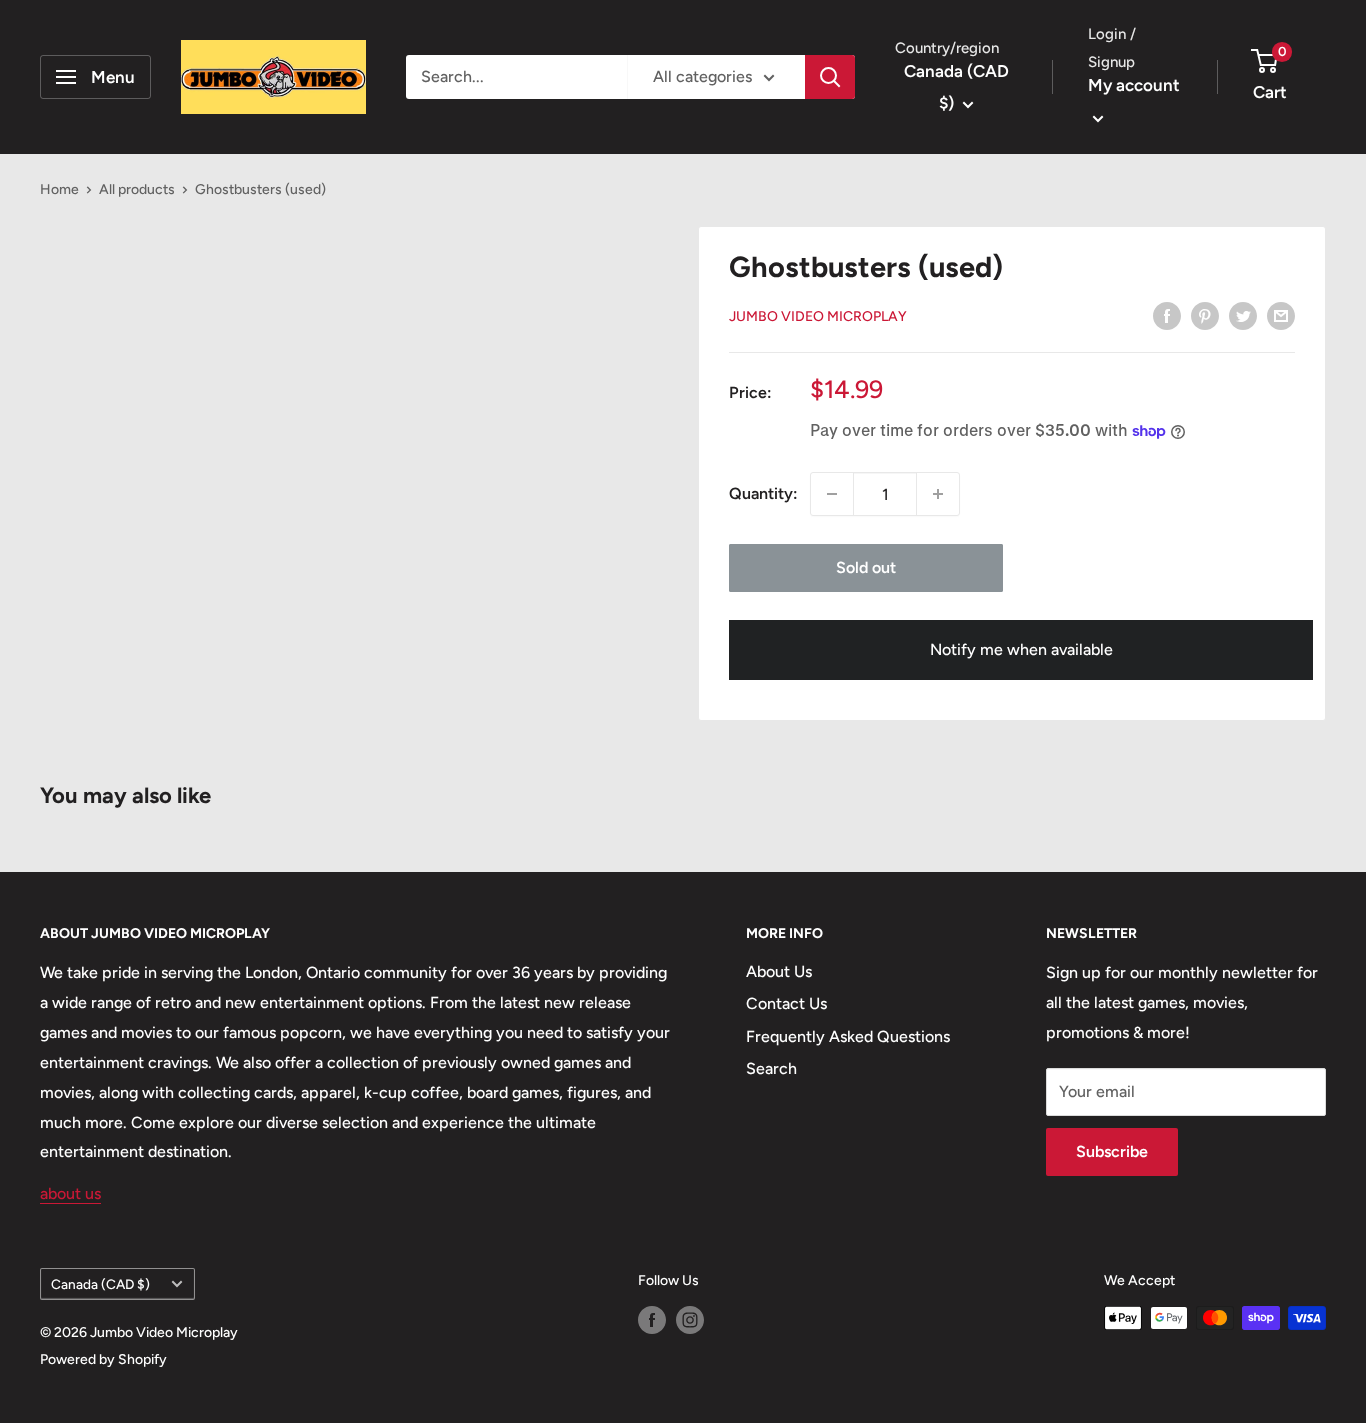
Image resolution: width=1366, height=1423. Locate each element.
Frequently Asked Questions (848, 1036)
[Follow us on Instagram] (690, 1320)
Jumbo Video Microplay (818, 316)
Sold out (866, 567)
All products (137, 189)
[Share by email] (1281, 315)
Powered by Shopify (103, 1359)
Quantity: (763, 493)
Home (59, 189)
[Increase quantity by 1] (938, 494)
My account (1134, 85)
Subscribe (1112, 1151)
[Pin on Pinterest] (1205, 315)
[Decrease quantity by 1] (832, 494)
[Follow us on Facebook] (652, 1320)
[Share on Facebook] (1167, 315)
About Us (779, 971)
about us (70, 1193)
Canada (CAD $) (100, 1284)
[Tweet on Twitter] (1243, 315)
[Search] (830, 77)
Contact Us (786, 1003)
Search (771, 1068)
